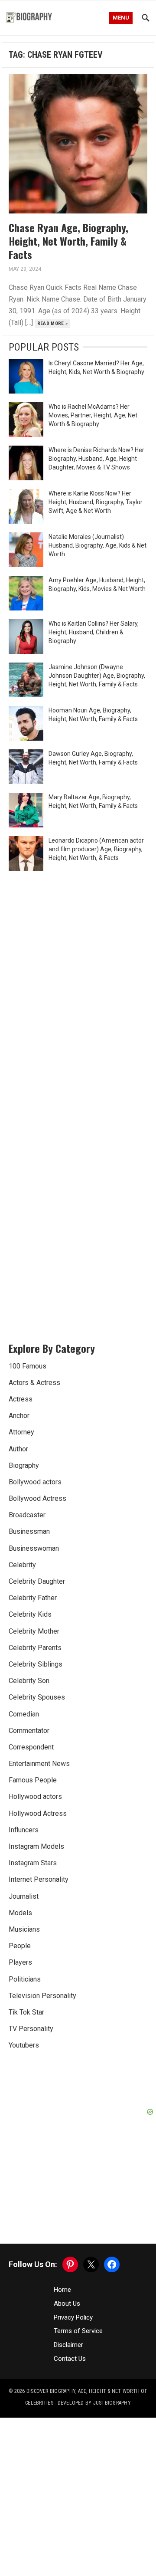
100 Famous (28, 1366)
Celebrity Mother (34, 1631)
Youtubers (24, 2045)
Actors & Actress (34, 1383)
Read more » (53, 323)
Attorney (21, 1432)
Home (62, 2290)
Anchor (19, 1416)
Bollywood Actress (37, 1498)
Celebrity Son (29, 1681)
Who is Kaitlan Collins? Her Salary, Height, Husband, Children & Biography (94, 632)
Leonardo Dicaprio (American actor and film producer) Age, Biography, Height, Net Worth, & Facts (96, 849)
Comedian (24, 1714)
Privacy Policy (73, 2317)
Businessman (29, 1531)
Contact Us (70, 2359)
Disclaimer (68, 2345)
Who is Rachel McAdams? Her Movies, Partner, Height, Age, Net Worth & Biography (93, 415)
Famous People (33, 1780)
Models (20, 1913)
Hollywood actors (35, 1797)
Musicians (24, 1929)
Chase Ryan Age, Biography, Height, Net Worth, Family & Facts (68, 241)
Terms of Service (78, 2331)
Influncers (24, 1830)
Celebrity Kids (30, 1614)
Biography (24, 1465)
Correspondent (31, 1747)
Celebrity (22, 1565)
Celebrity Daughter (37, 1581)
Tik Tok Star (26, 2012)
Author (18, 1449)
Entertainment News (39, 1764)
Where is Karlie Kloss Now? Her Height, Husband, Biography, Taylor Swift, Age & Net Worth (96, 502)
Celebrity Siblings (36, 1664)
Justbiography (112, 2403)
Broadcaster (27, 1515)
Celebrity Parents (35, 1648)
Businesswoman (34, 1548)
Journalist (24, 1896)
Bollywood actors (35, 1482)
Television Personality (42, 1996)
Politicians (25, 1979)
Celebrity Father (33, 1598)
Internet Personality (39, 1879)
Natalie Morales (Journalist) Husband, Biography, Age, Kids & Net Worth (97, 545)
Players (20, 1962)
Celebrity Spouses (37, 1697)
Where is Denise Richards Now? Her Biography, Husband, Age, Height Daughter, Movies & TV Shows (96, 459)
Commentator (29, 1731)
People (20, 1946)
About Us (67, 2304)
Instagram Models (36, 1846)
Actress (21, 1399)
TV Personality (31, 2029)
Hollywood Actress (38, 1813)
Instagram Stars (33, 1863)
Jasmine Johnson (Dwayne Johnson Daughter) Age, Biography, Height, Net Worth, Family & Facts (97, 676)
